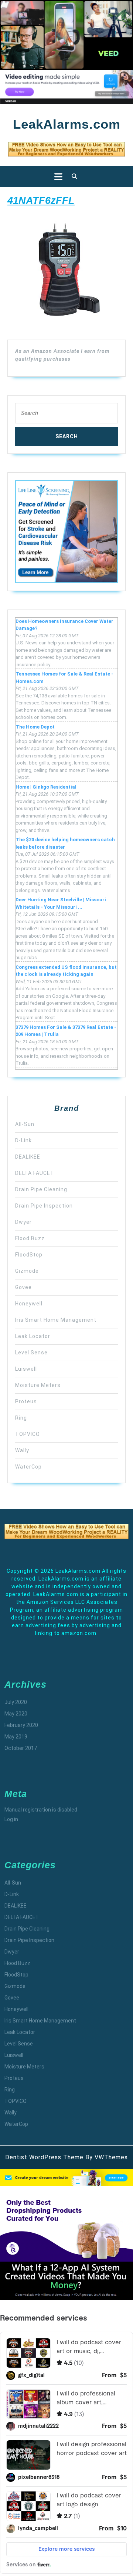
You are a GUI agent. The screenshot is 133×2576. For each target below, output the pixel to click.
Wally (22, 1450)
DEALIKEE (28, 1157)
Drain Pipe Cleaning (41, 1189)
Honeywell (29, 1304)
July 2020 (16, 1702)
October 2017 (21, 1748)
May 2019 (16, 1737)
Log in (11, 1819)
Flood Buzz (30, 1238)
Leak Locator (33, 1336)
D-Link (23, 1140)
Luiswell (26, 1369)
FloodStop (29, 1255)
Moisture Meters (38, 1385)
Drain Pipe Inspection (44, 1206)
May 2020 (16, 1714)
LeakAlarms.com (67, 124)
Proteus (26, 1401)
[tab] (56, 177)
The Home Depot (35, 727)
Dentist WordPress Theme (44, 2157)
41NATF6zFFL (41, 200)
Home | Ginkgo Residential (46, 787)
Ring (21, 1418)
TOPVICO (28, 1434)
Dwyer (23, 1222)
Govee (23, 1287)
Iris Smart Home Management (56, 1320)
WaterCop (28, 1467)
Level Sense (31, 1353)
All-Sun (25, 1124)
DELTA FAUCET (35, 1173)
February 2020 (21, 1725)
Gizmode (27, 1271)
